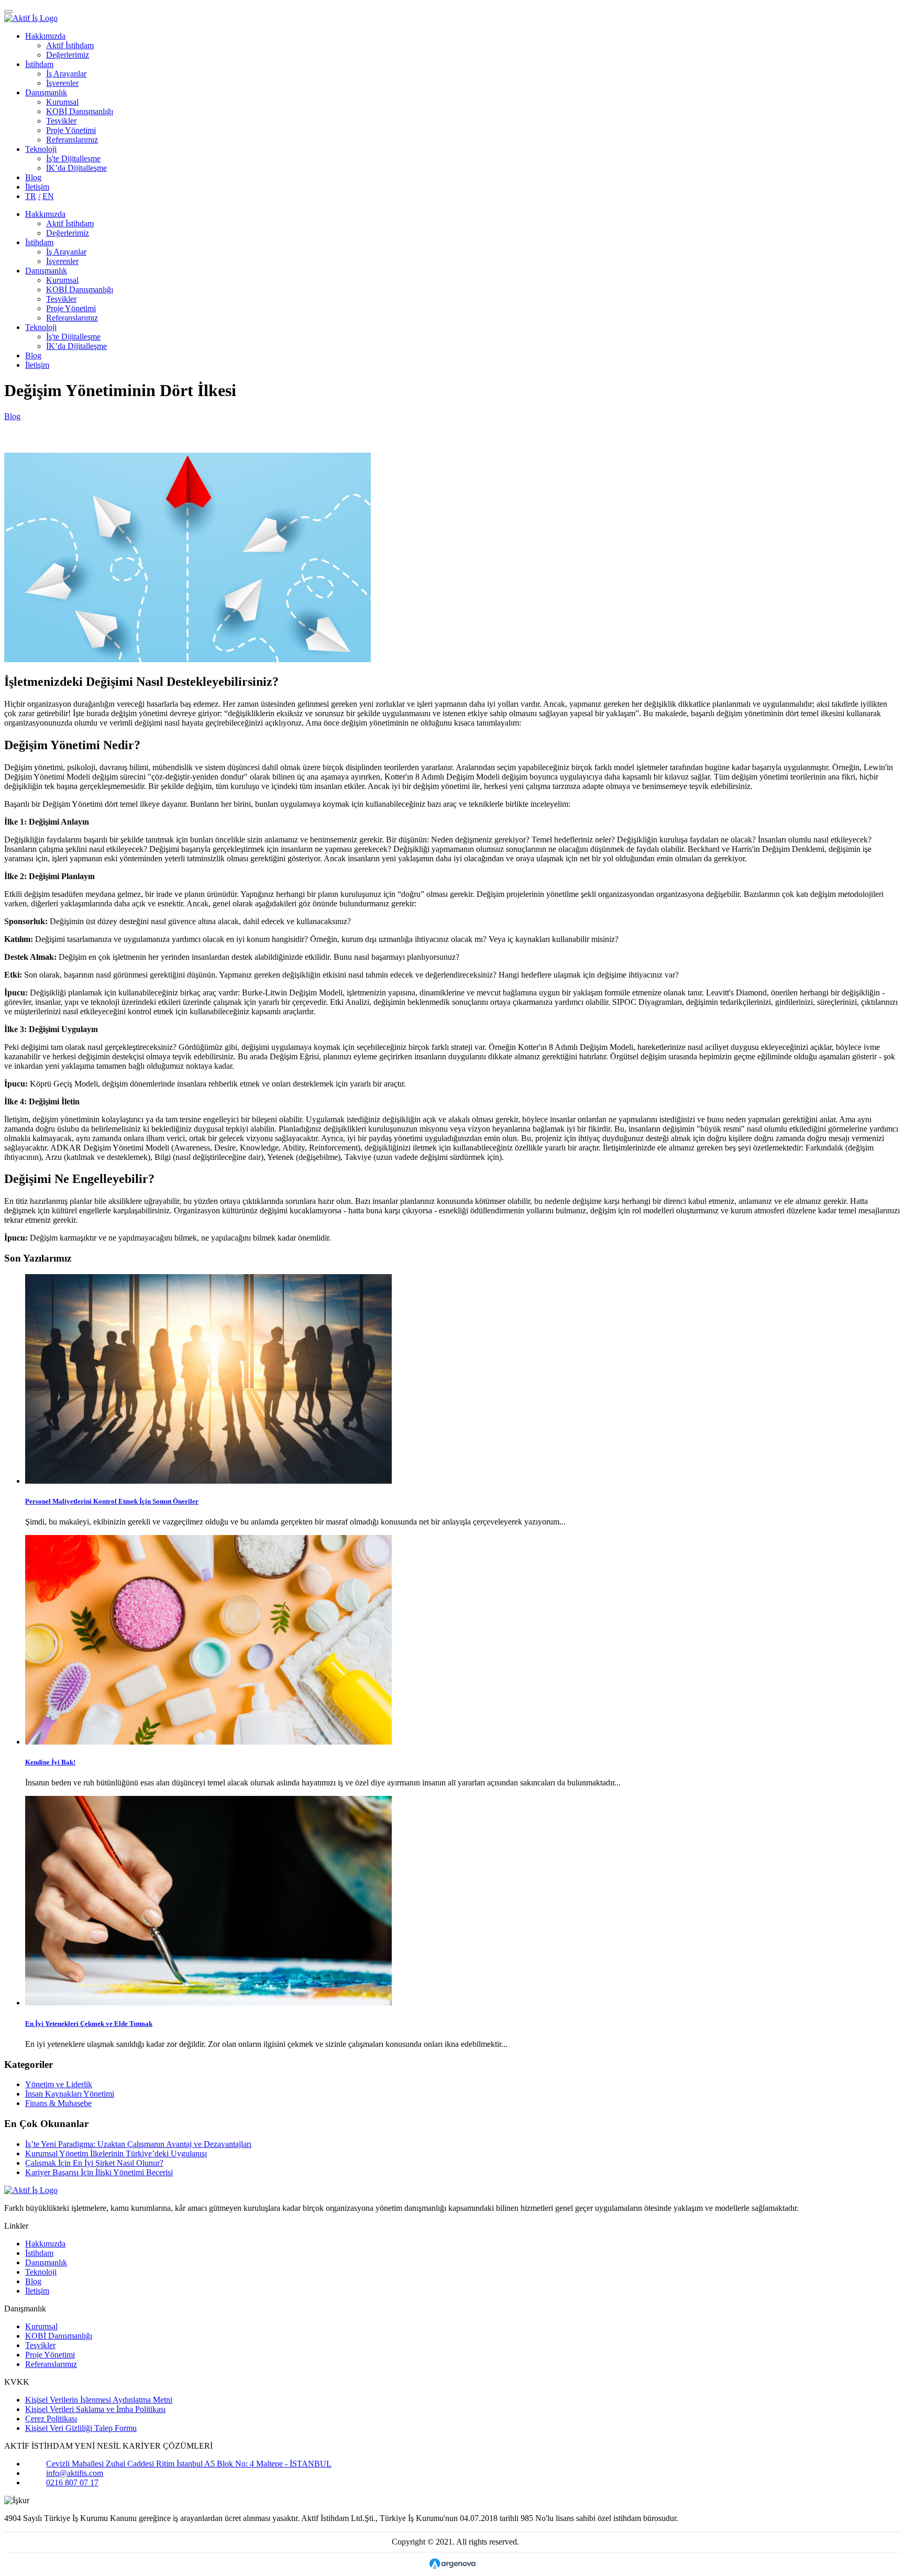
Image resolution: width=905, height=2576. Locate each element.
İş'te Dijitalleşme (73, 158)
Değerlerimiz (68, 55)
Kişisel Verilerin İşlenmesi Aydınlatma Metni (99, 2400)
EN (48, 196)
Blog (33, 177)
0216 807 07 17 (72, 2482)
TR (31, 196)
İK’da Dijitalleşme (76, 168)
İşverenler (62, 83)
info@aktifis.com (75, 2473)
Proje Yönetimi (71, 130)
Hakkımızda (45, 36)
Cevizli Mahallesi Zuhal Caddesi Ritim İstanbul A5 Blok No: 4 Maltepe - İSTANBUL (189, 2464)
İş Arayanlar (66, 74)
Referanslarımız (72, 140)
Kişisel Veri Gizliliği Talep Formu (81, 2428)
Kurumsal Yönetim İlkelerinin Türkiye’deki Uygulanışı (116, 2153)
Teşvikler (61, 121)
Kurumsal (62, 102)
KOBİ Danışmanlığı (80, 111)
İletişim (37, 187)
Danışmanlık (46, 92)
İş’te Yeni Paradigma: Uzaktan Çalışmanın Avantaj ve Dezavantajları (138, 2144)
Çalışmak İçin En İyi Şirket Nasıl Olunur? (94, 2163)
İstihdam (39, 64)
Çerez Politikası (51, 2419)
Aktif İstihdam (70, 45)
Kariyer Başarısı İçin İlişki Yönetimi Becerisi (99, 2172)
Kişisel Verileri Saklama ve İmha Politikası (95, 2409)
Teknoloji (41, 149)
